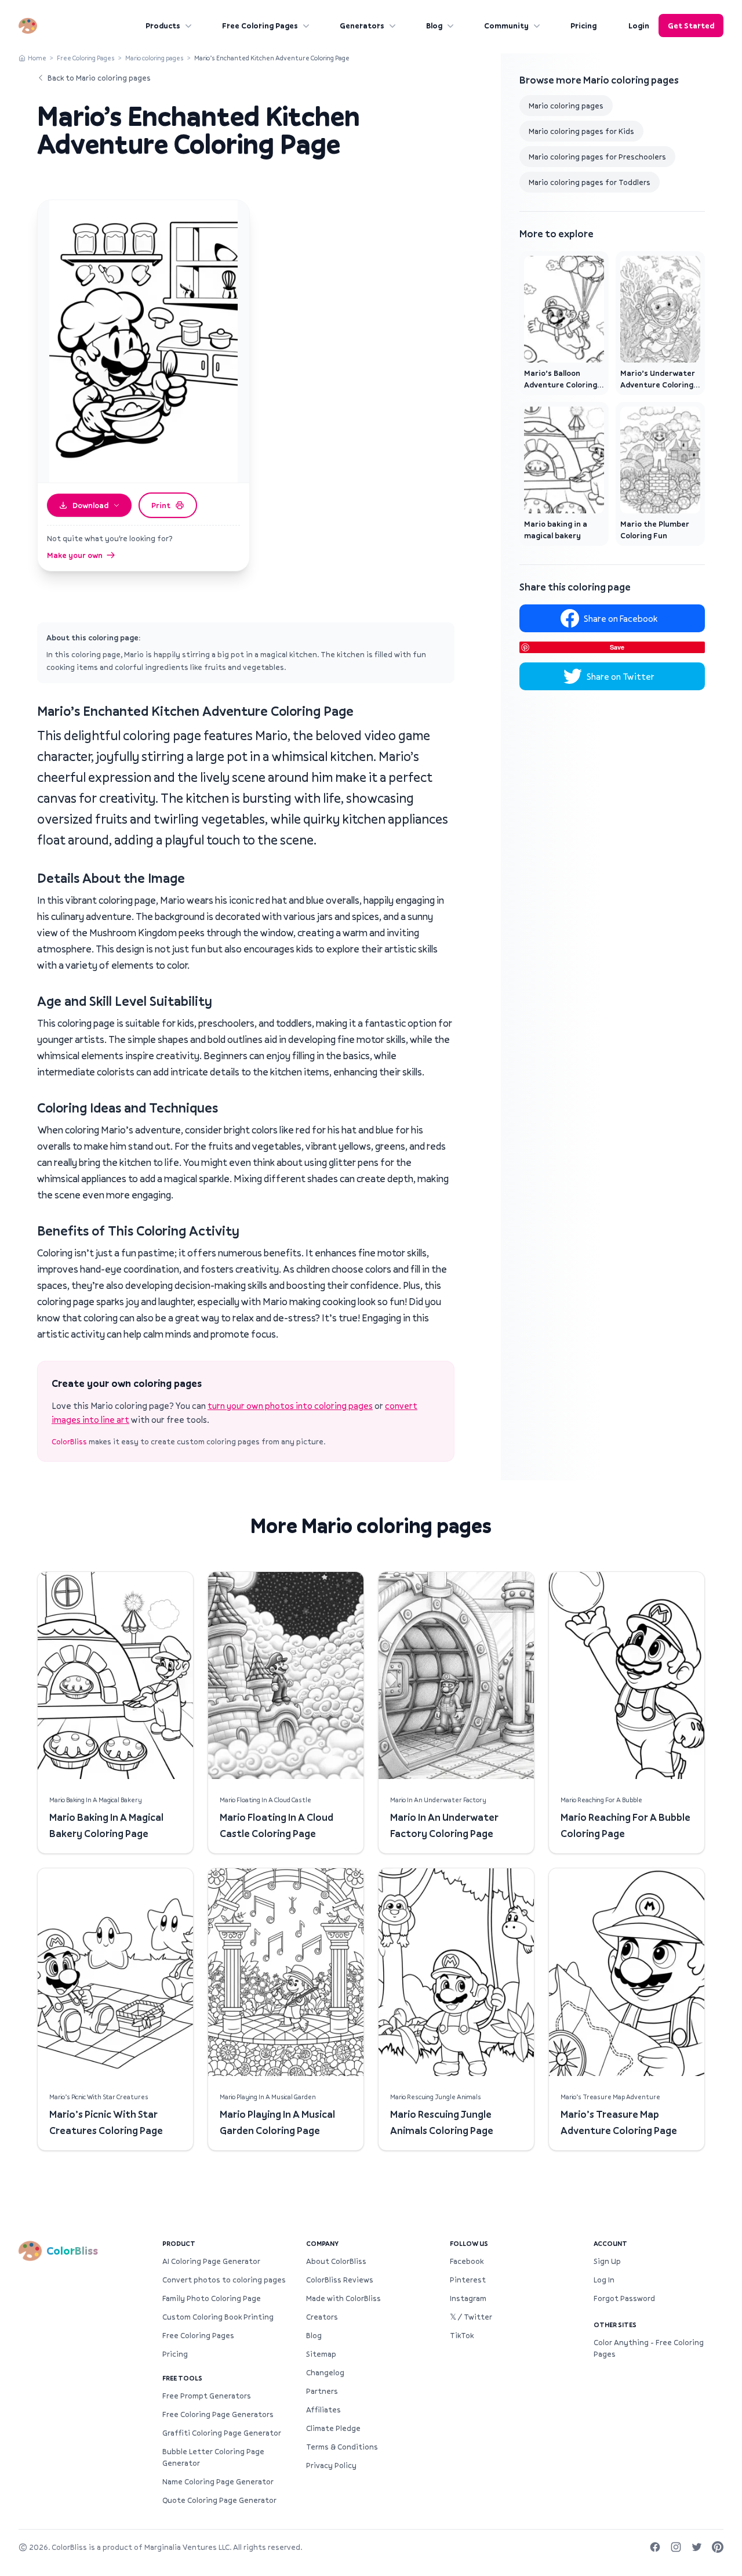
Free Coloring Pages (260, 26)
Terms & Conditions (342, 2447)
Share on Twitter (621, 676)
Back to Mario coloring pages (99, 78)
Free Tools (182, 2378)
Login (639, 26)
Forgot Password (624, 2298)
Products (163, 26)
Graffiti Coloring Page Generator (222, 2433)
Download (90, 505)
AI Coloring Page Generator (211, 2261)
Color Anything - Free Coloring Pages (649, 2348)
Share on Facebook (621, 618)
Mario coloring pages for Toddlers (590, 182)
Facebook (467, 2261)
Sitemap (321, 2354)
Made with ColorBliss (343, 2298)
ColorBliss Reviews (340, 2280)
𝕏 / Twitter (471, 2317)
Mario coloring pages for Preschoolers (597, 157)
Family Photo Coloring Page (212, 2298)
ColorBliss (69, 1441)
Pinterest (468, 2280)
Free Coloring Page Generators (218, 2414)
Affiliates (323, 2410)
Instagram (468, 2298)
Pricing (583, 26)
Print (161, 505)
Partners (322, 2391)
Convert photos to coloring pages (224, 2280)
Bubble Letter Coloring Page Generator (213, 2457)
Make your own (75, 555)
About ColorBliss (336, 2261)
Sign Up (607, 2261)
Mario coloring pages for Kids (581, 131)
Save (617, 647)
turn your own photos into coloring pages (290, 1405)
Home (37, 58)
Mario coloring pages (154, 58)
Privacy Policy (331, 2465)
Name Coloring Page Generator (218, 2481)
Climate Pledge (333, 2428)
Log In (604, 2280)
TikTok (462, 2335)
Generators (362, 26)
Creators (322, 2317)
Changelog (325, 2372)
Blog (434, 26)
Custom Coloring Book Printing (218, 2317)
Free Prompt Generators (207, 2396)
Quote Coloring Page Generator (219, 2500)
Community (506, 26)
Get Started (691, 26)
